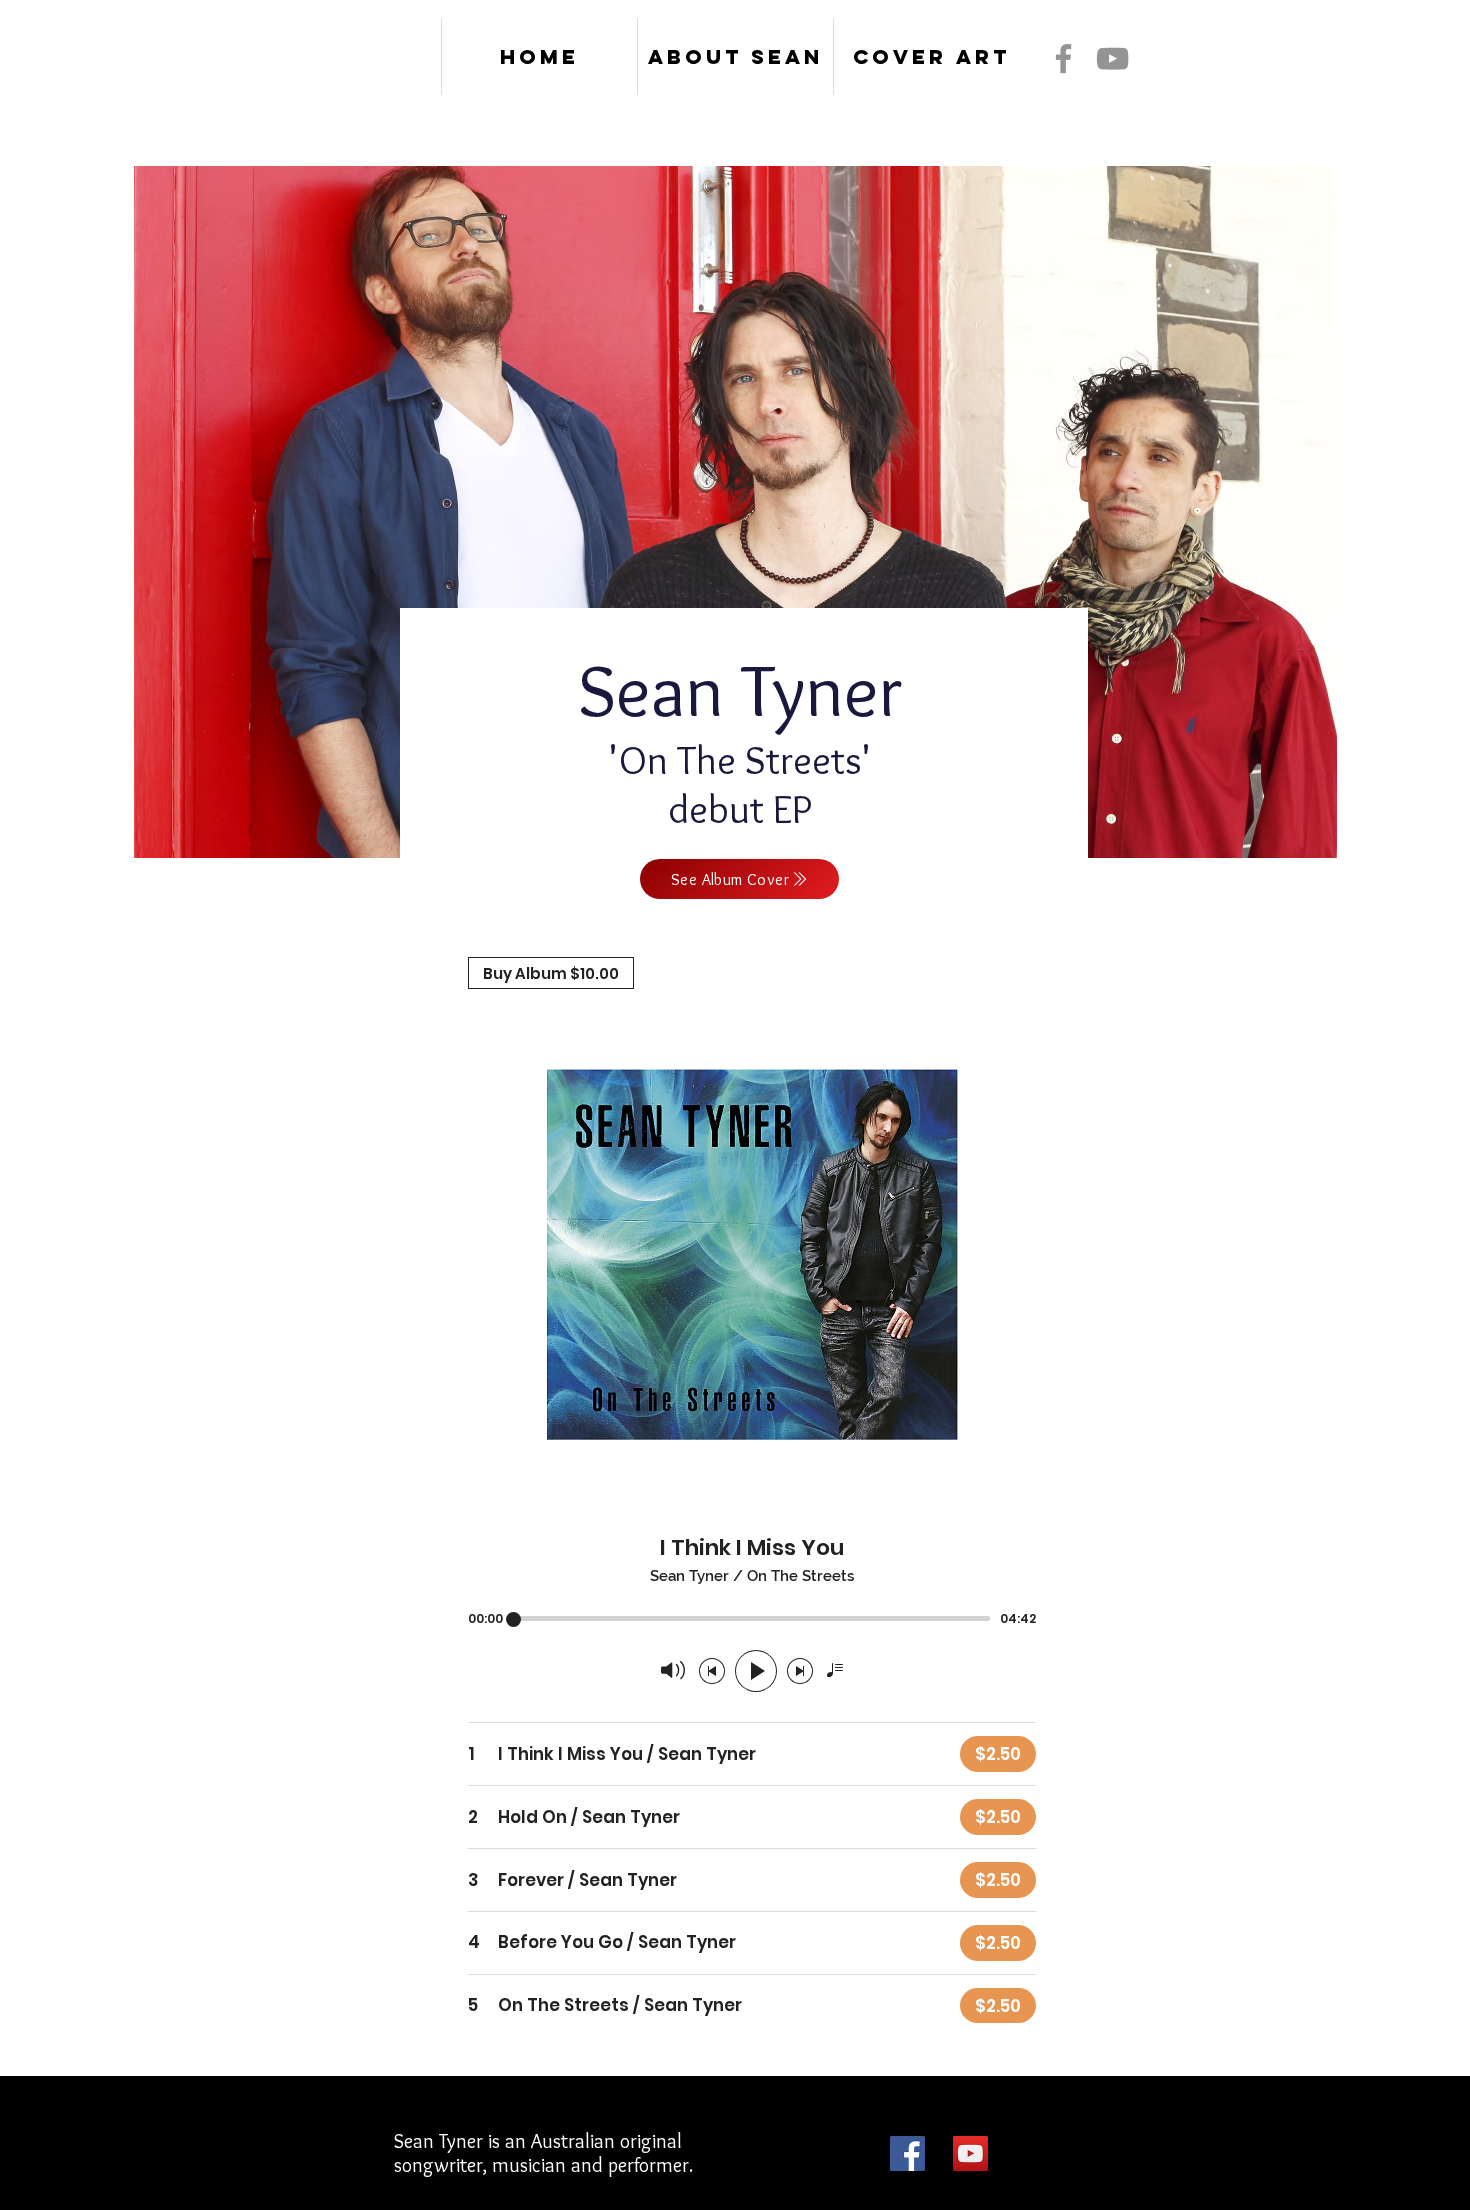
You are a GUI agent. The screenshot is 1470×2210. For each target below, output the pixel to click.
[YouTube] (1112, 58)
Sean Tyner (740, 690)
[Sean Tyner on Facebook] (907, 2153)
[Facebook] (1063, 58)
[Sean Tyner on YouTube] (970, 2153)
